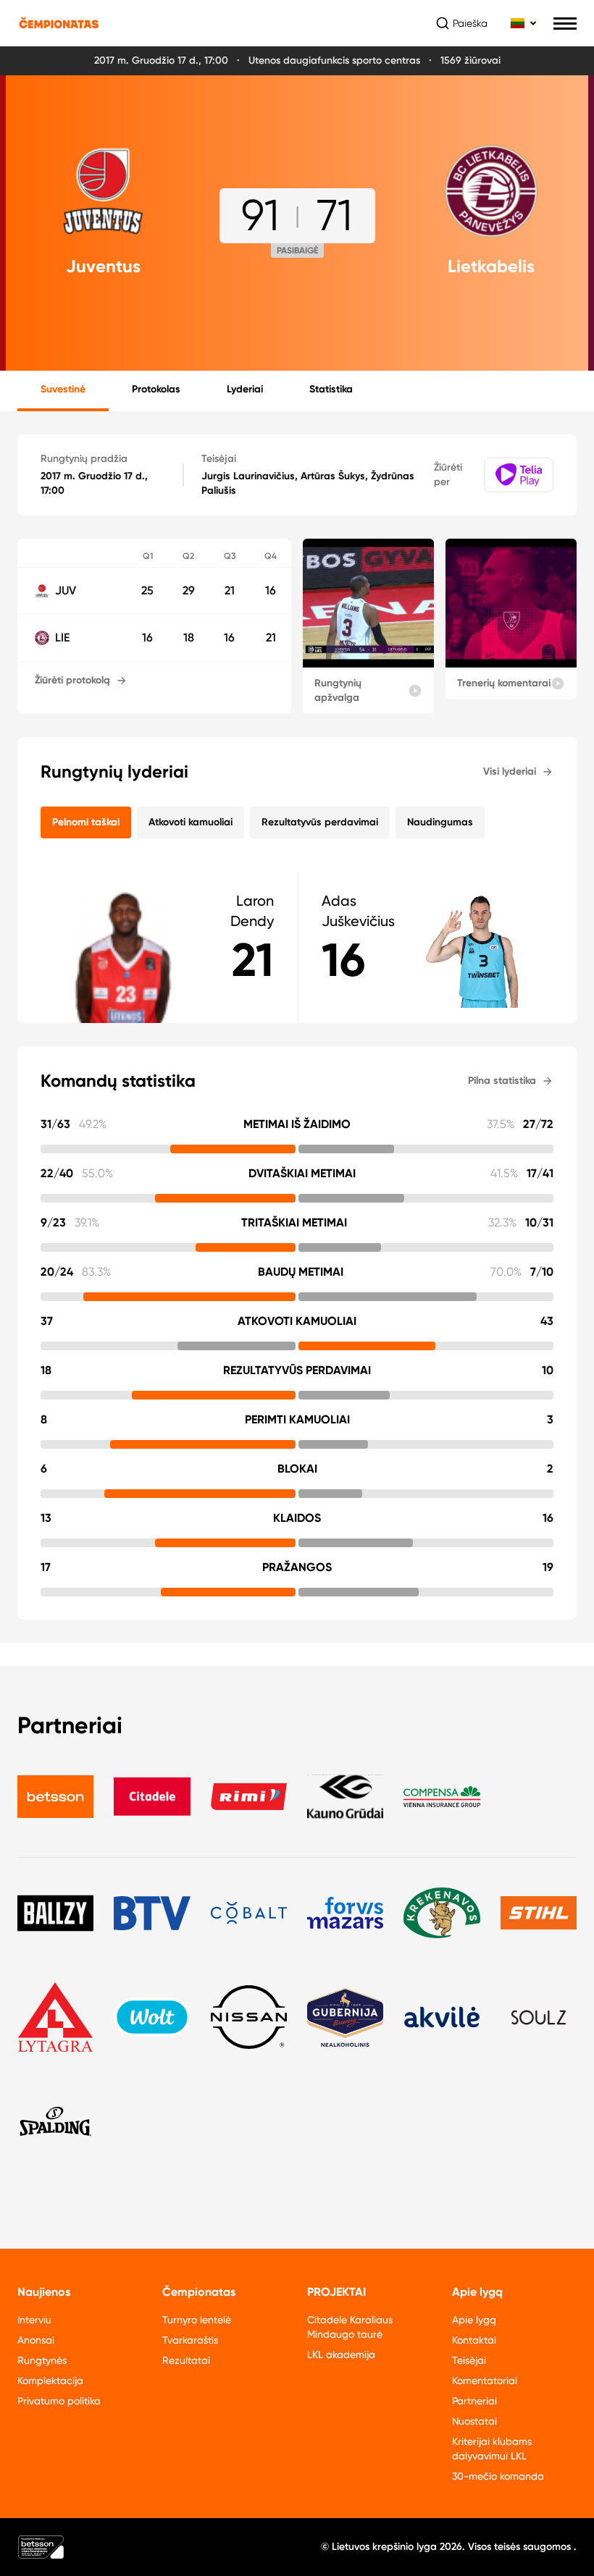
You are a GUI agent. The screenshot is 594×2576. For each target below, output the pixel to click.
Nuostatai (474, 2421)
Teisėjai (469, 2360)
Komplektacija (50, 2381)
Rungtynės (42, 2360)
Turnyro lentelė (197, 2320)
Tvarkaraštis (190, 2340)
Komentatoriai (485, 2381)
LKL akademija (341, 2354)
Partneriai (474, 2401)
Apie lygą (474, 2320)
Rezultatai (186, 2360)
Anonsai (36, 2340)
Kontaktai (474, 2340)
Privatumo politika (59, 2401)
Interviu (34, 2320)
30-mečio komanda (498, 2476)
